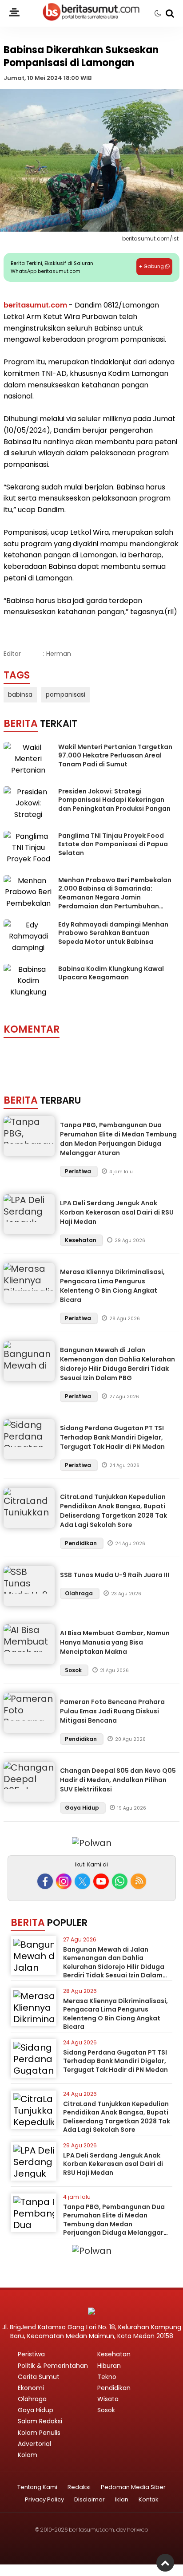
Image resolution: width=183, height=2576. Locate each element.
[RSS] (138, 1881)
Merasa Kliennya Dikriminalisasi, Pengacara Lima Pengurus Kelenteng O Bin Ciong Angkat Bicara (112, 1286)
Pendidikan (82, 1543)
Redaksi (79, 2487)
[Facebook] (45, 1881)
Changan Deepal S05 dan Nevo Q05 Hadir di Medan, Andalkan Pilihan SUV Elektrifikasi (118, 1780)
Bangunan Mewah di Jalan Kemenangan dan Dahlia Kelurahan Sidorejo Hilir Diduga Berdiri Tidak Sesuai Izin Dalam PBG (117, 1364)
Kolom (28, 2455)
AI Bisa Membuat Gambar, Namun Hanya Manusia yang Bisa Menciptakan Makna (115, 1642)
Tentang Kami (37, 2487)
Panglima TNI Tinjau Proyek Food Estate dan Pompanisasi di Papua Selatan (113, 844)
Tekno (107, 2377)
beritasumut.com (35, 305)
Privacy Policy (44, 2500)
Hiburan (109, 2366)
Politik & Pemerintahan (53, 2366)
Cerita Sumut (39, 2377)
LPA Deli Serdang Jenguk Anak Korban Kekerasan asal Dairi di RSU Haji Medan (117, 1212)
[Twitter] (82, 1881)
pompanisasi (66, 694)
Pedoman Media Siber (133, 2487)
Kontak (149, 2500)
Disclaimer (90, 2500)
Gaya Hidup (83, 1808)
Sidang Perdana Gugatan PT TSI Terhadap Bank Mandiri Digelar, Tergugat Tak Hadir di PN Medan (112, 1437)
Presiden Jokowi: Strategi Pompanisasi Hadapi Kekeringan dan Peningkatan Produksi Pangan (114, 800)
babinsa (20, 694)
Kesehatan (81, 1240)
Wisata (108, 2399)
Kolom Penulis (39, 2433)
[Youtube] (101, 1881)
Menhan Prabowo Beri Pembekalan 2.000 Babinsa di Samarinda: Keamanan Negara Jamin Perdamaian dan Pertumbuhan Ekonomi (115, 897)
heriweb (137, 2530)
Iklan (122, 2500)
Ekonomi (31, 2388)
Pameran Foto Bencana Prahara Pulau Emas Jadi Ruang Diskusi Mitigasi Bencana (112, 1711)
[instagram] (64, 1881)
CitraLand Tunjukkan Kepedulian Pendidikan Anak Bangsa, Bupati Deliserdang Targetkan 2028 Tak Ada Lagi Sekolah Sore (113, 1511)
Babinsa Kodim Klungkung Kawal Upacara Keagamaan (111, 973)
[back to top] (165, 2563)
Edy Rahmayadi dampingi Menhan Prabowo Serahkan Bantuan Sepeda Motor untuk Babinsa (113, 933)
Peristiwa (79, 1171)
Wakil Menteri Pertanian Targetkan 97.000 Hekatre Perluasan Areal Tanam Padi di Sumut (115, 755)
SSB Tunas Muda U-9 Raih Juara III (115, 1575)
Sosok (74, 1670)
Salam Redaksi (40, 2421)
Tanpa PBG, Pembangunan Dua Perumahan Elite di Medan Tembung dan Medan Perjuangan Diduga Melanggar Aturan (118, 1139)
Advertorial (34, 2444)
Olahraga (80, 1593)
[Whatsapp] (120, 1881)
